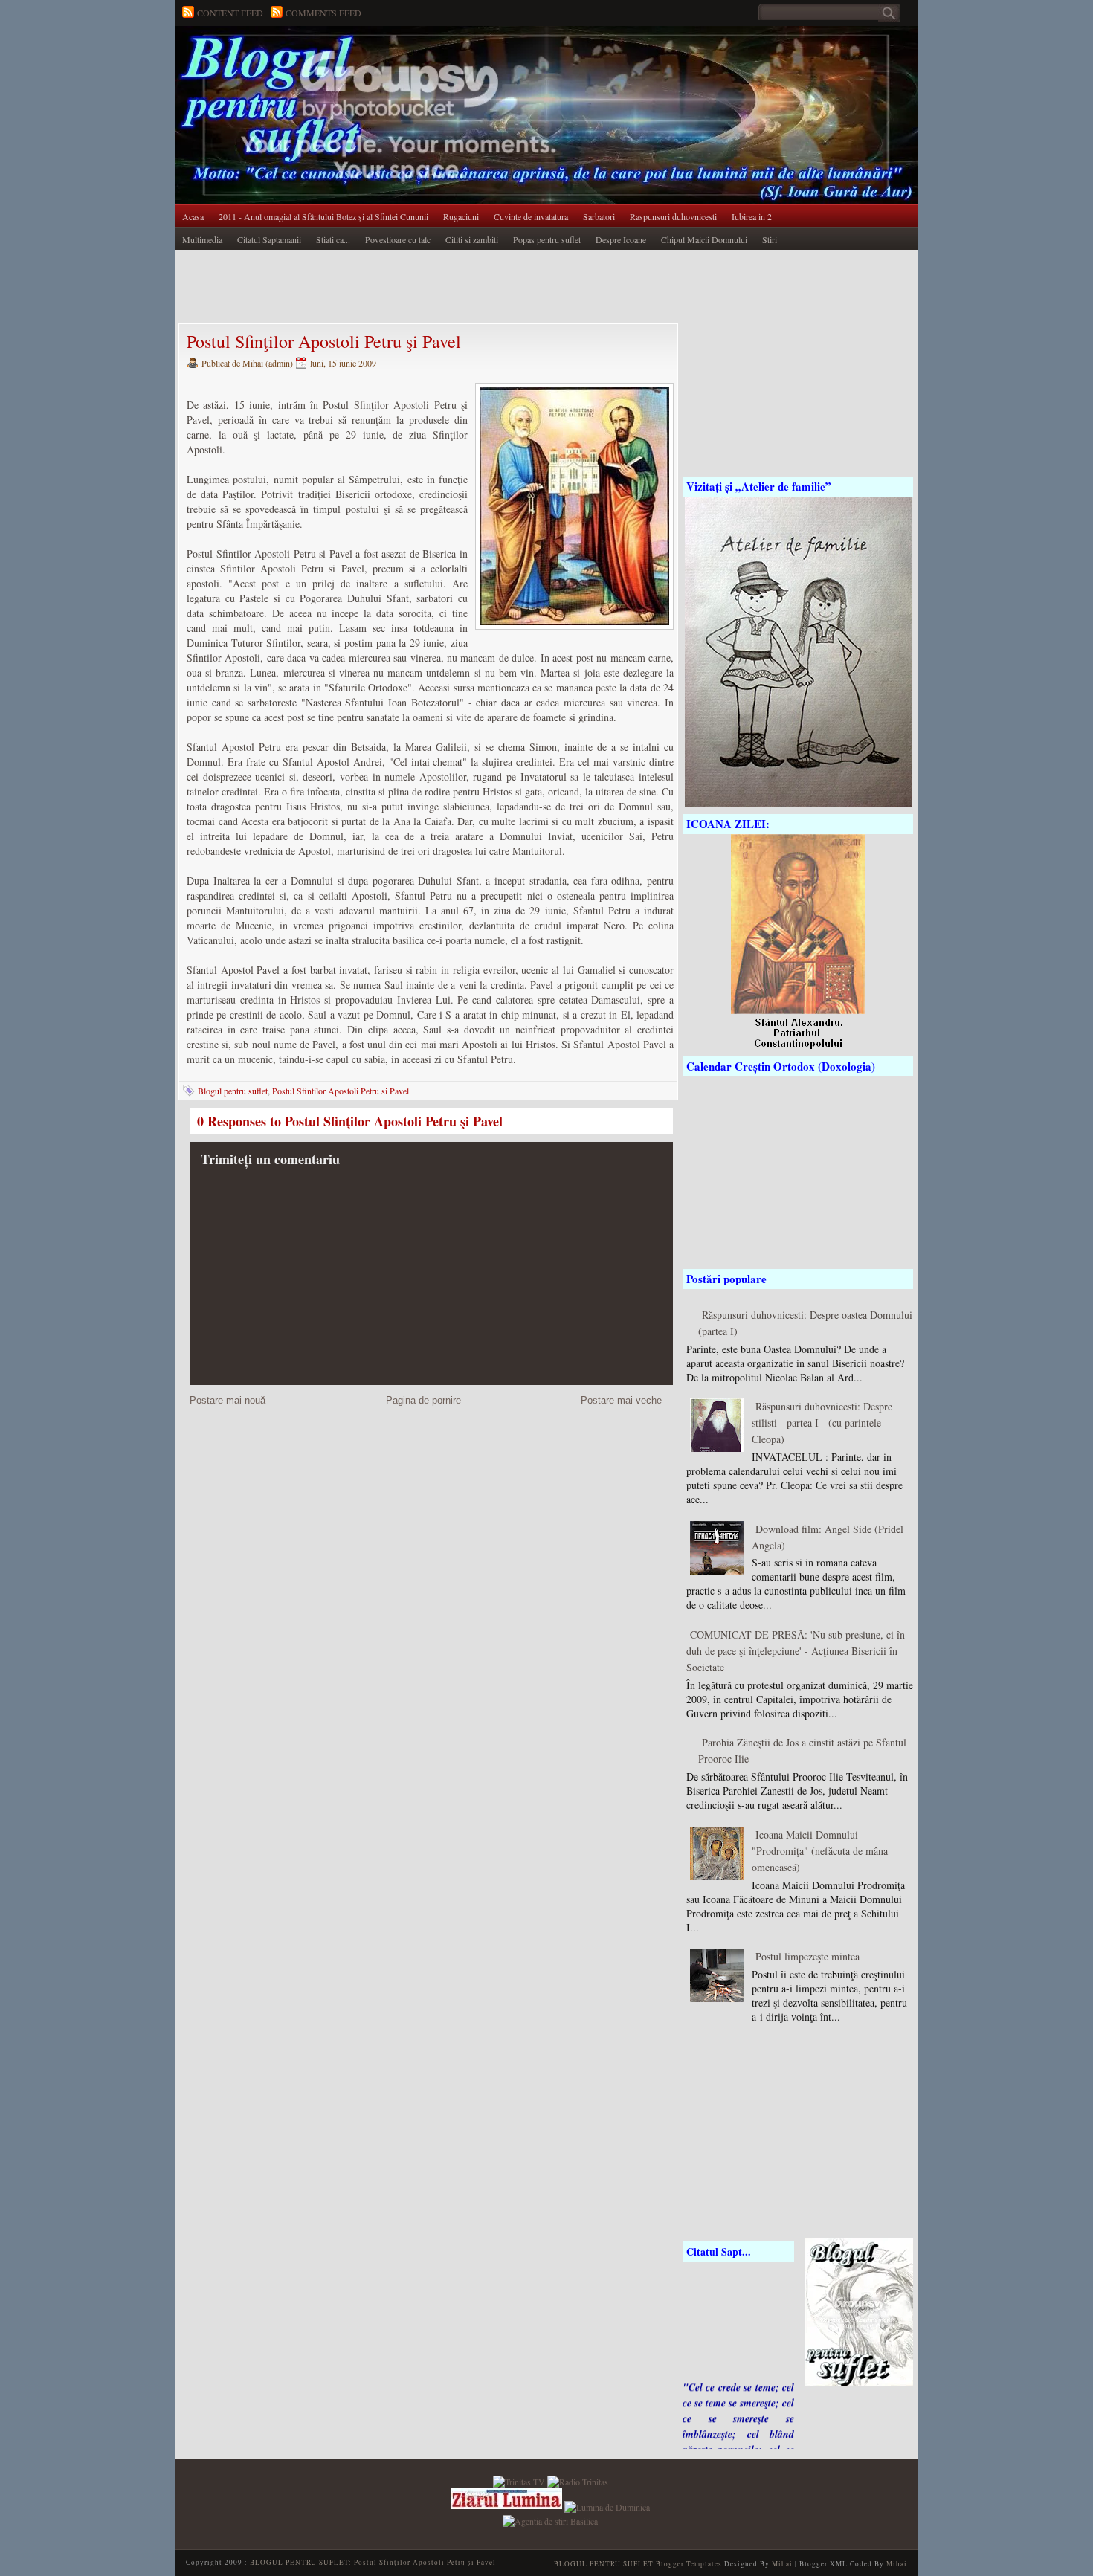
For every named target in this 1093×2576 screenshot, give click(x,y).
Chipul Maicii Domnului (704, 239)
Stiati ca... (333, 239)
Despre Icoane (621, 239)
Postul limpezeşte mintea (807, 1956)
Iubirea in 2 (752, 216)
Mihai (782, 2564)
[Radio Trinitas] (578, 2480)
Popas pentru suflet (547, 239)
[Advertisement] (445, 288)
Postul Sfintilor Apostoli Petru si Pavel (341, 1091)
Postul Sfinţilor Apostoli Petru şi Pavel (324, 341)
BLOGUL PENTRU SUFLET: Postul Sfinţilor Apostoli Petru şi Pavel (373, 2562)
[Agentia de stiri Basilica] (550, 2519)
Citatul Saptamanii (269, 239)
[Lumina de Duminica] (607, 2505)
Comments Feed (323, 13)
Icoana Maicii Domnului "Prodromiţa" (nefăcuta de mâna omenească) (820, 1851)
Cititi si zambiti (472, 239)
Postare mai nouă (228, 1400)
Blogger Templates (689, 2564)
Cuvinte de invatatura (531, 216)
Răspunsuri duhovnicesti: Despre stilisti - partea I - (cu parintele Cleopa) (822, 1423)
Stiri (770, 239)
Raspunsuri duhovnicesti (673, 216)
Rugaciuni (461, 216)
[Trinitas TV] (520, 2480)
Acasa (193, 216)
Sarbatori (599, 216)
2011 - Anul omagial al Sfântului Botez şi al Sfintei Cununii (323, 216)
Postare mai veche (621, 1400)
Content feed (230, 13)
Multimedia (202, 239)
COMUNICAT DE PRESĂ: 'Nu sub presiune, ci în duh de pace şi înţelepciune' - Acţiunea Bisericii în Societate (796, 1651)
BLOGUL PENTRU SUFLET (342, 56)
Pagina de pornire (423, 1400)
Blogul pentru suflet (233, 1091)
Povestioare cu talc (398, 239)
